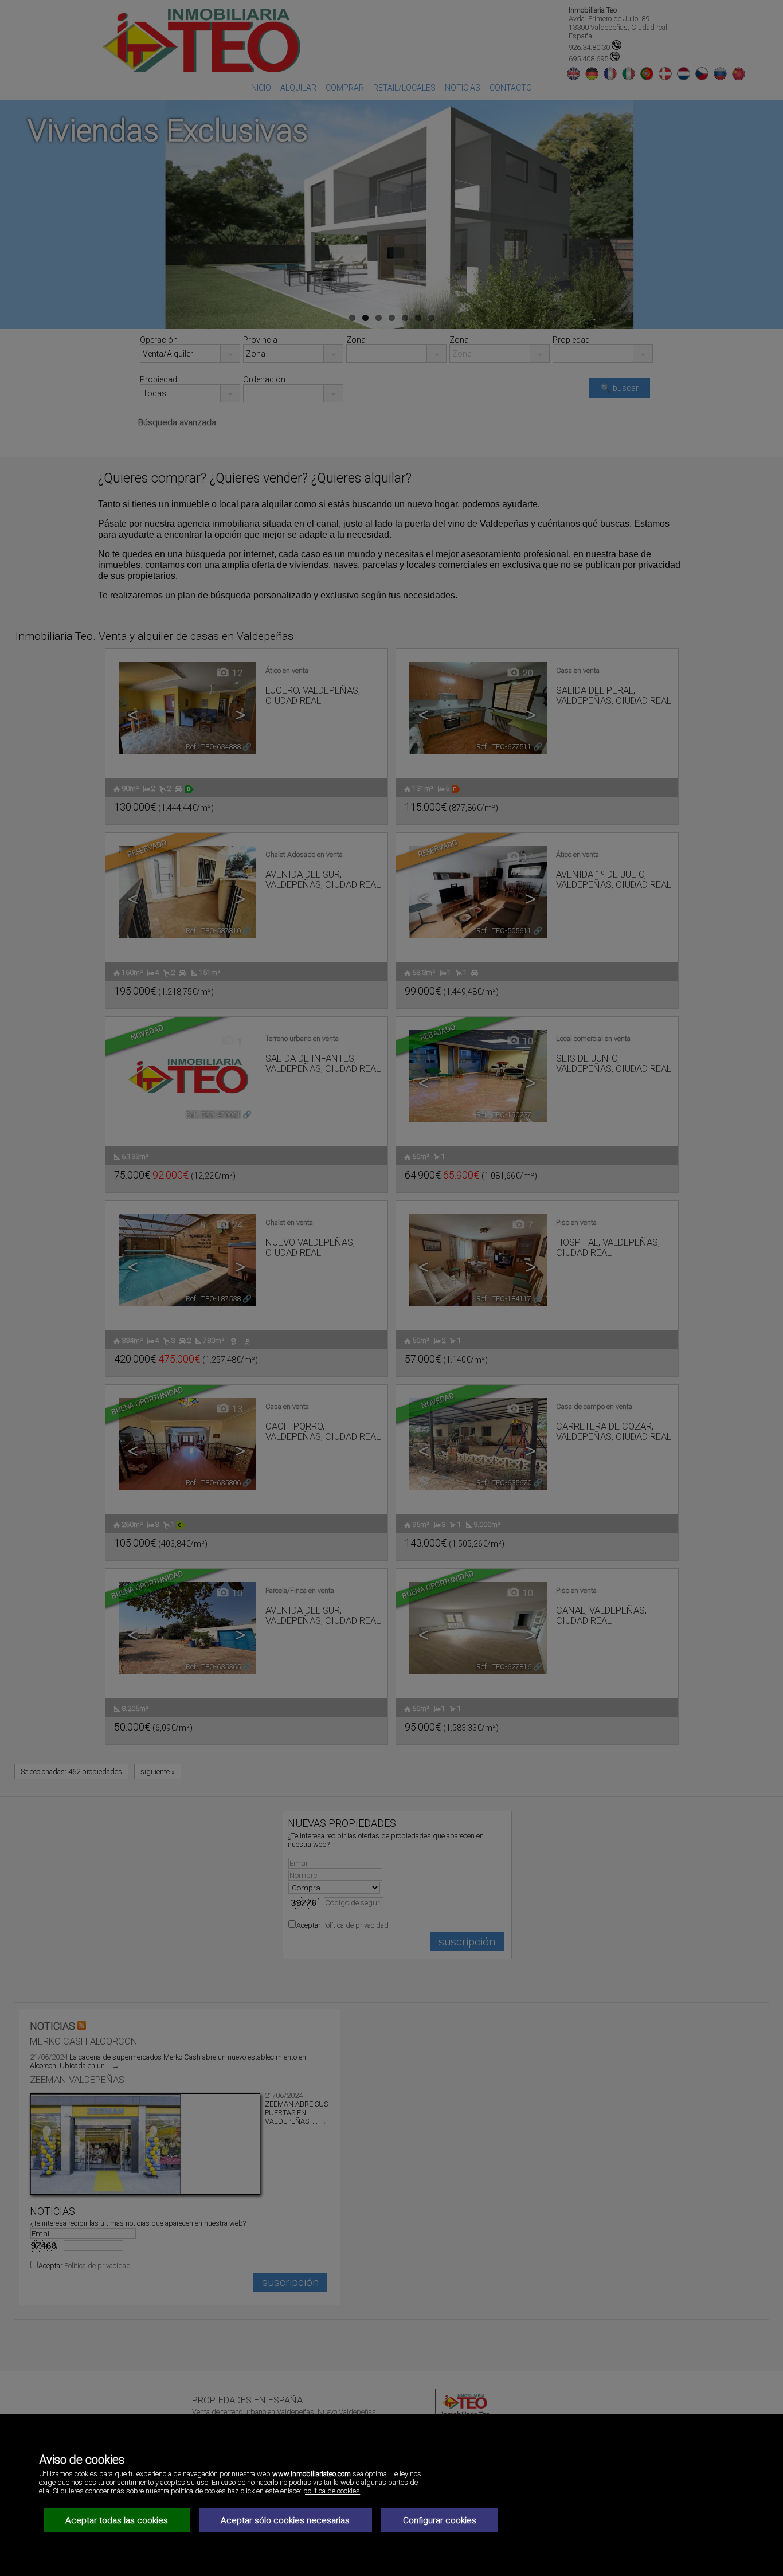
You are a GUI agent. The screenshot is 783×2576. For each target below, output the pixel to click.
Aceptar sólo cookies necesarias (285, 2520)
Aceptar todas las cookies (117, 2520)
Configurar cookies (440, 2520)
